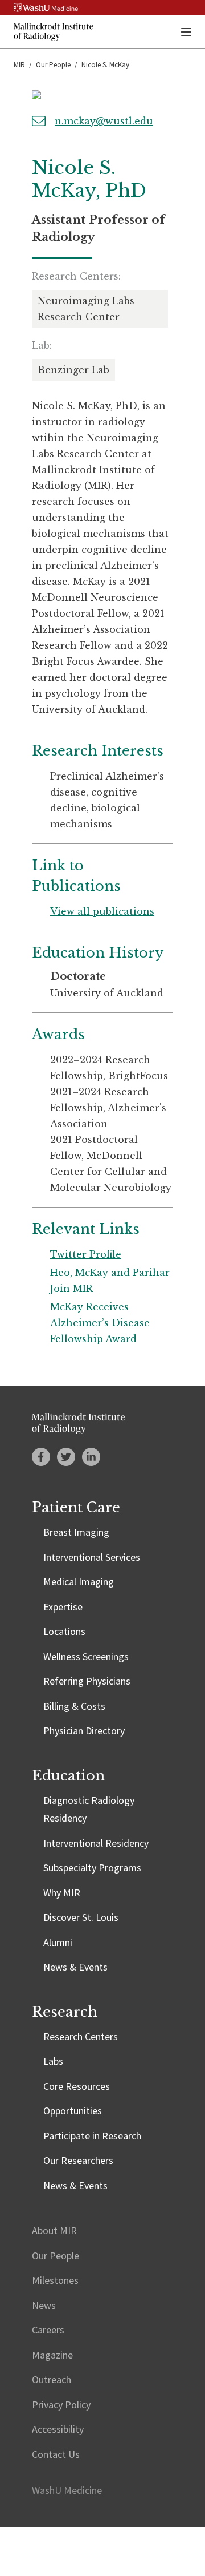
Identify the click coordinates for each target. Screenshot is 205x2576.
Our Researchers (78, 2160)
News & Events (75, 1967)
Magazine (52, 2355)
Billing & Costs (74, 1706)
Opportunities (73, 2111)
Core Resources (77, 2086)
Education (68, 1776)
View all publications (102, 911)
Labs (53, 2061)
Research (65, 2012)
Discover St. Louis (81, 1917)
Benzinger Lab (73, 370)
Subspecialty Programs (92, 1868)
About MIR (54, 2230)
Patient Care (76, 1507)
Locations (64, 1631)
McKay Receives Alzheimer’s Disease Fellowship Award (100, 1323)
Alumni (58, 1942)
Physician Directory (84, 1731)
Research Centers (81, 2036)
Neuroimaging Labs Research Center (86, 309)
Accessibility (58, 2429)
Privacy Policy (61, 2405)
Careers (48, 2330)
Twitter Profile (86, 1254)
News (44, 2305)
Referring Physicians (87, 1681)
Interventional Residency (96, 1843)
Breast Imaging (76, 1532)
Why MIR (62, 1893)
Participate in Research (92, 2136)
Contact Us (56, 2454)
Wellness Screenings (86, 1656)
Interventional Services (92, 1557)
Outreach (52, 2379)
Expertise (63, 1607)
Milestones (55, 2280)
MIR (19, 65)
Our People (53, 65)
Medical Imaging (79, 1582)
